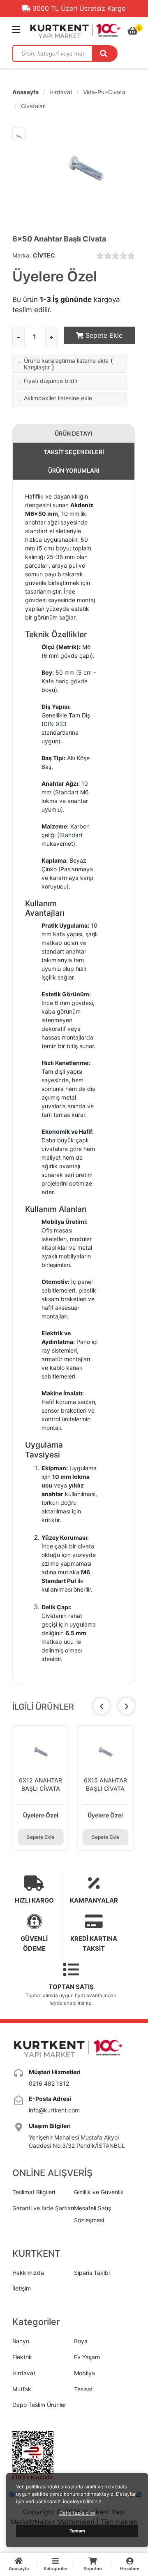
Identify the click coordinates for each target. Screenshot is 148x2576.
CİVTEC (44, 255)
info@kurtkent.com (54, 2110)
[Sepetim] (133, 31)
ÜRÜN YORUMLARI (74, 470)
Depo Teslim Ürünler (39, 2405)
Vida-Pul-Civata (104, 92)
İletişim (22, 2288)
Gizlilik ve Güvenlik (99, 2192)
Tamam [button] (77, 2531)
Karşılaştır (37, 367)
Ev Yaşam (87, 2357)
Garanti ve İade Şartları (43, 2208)
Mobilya (84, 2373)
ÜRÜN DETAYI (74, 433)
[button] (127, 1706)
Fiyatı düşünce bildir (51, 381)
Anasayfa (25, 92)
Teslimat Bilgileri (34, 2192)
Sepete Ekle (103, 335)
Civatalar (33, 106)
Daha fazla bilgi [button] (77, 2513)
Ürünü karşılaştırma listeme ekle (66, 361)
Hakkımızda (28, 2273)
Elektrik (22, 2357)
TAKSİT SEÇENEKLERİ (74, 452)
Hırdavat (61, 92)
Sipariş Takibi (92, 2273)
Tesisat (83, 2389)
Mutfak (22, 2389)
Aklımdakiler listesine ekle (58, 398)
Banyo (21, 2341)
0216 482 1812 (49, 2083)
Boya (81, 2341)
